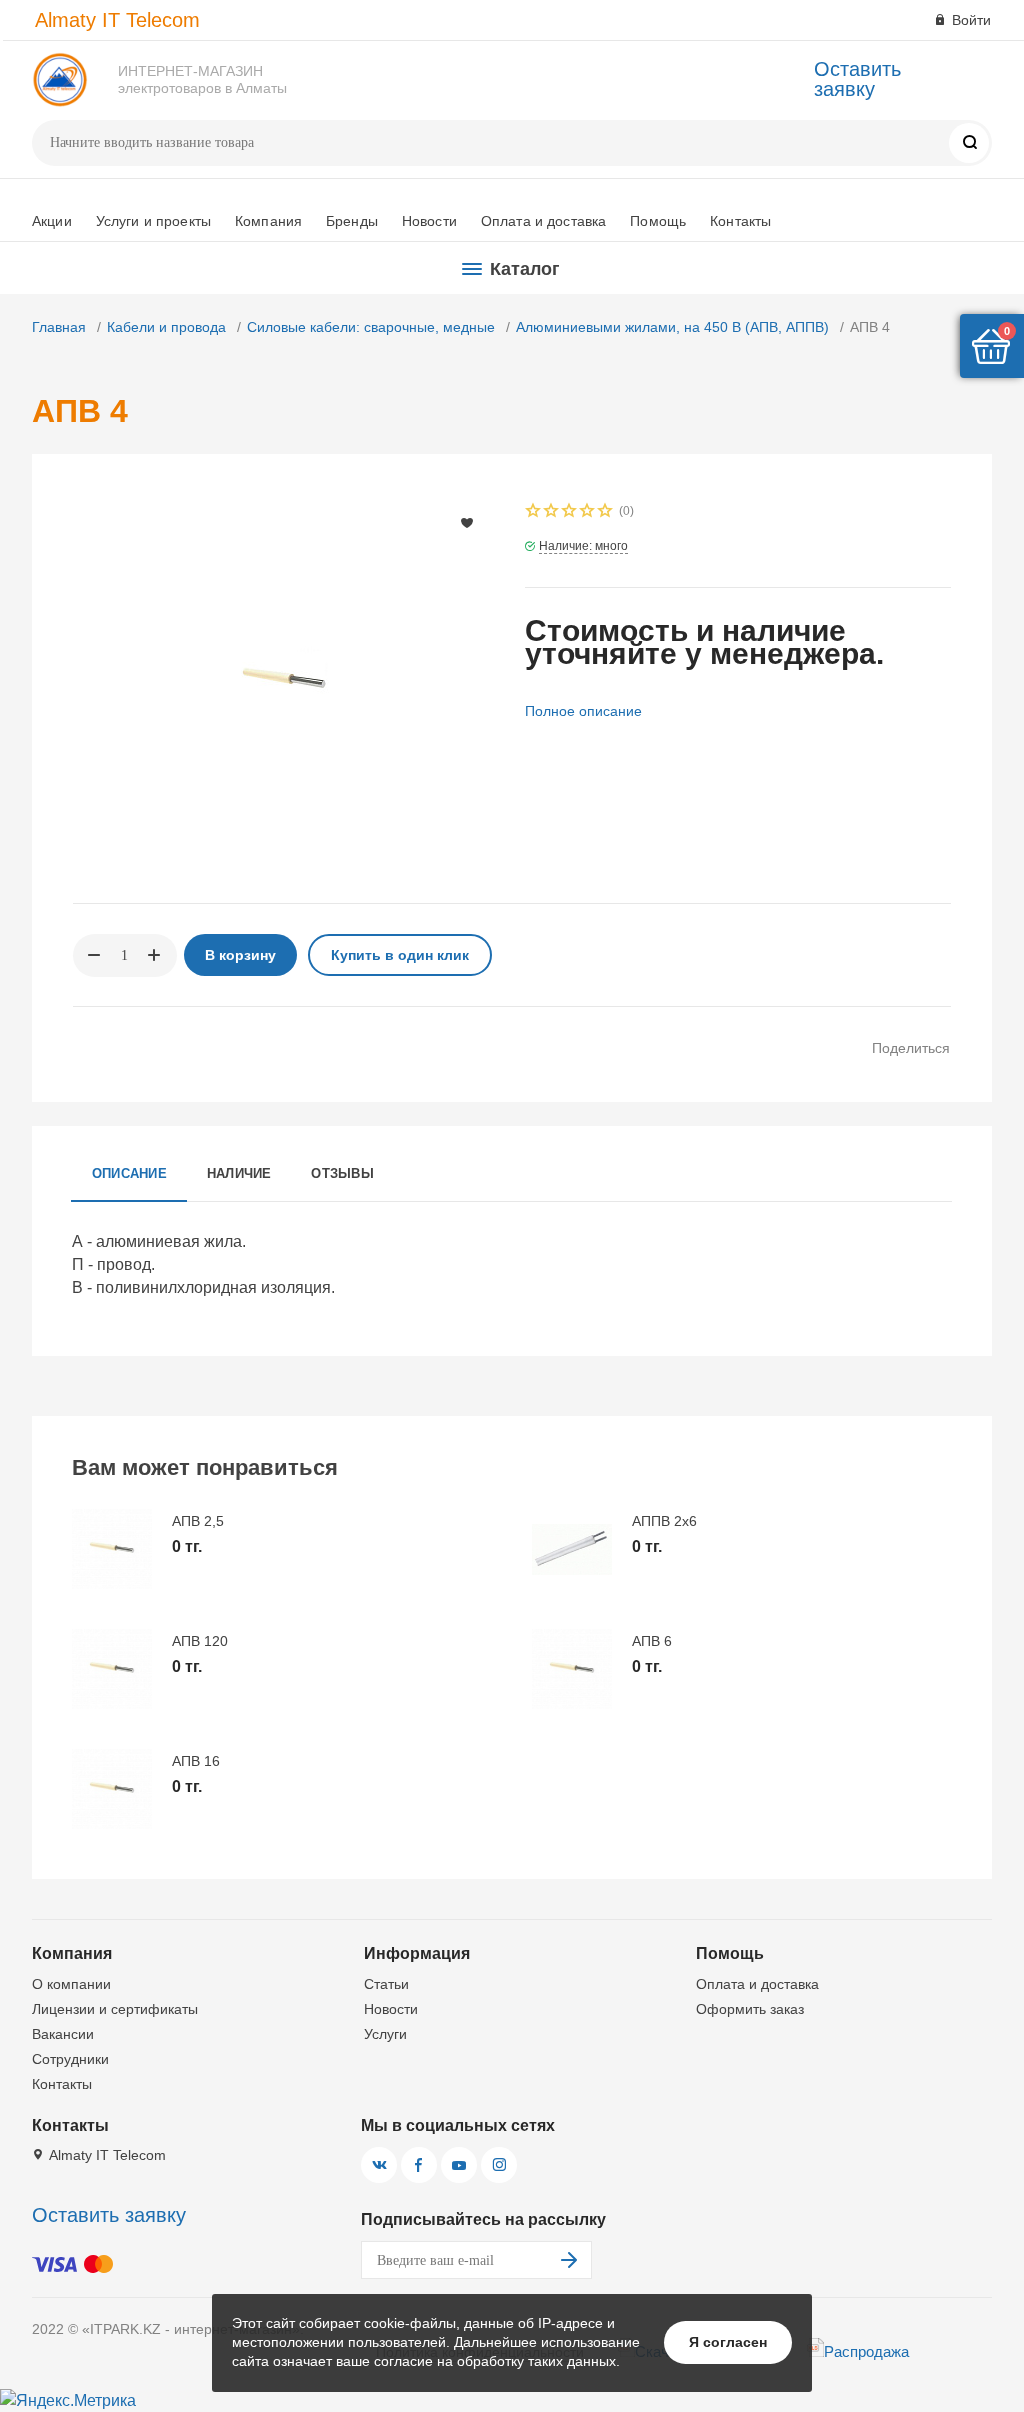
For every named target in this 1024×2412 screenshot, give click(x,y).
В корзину (240, 955)
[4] (588, 512)
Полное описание (583, 711)
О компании (71, 1984)
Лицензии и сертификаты (115, 2009)
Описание (129, 1173)
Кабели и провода (166, 327)
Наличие (239, 1173)
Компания (268, 221)
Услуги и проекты (153, 221)
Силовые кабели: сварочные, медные (371, 327)
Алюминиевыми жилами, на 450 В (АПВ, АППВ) (672, 327)
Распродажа (866, 2351)
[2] (552, 512)
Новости (429, 221)
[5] (606, 512)
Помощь (658, 221)
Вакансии (63, 2034)
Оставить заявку (857, 79)
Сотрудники (70, 2059)
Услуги (385, 2034)
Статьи (386, 1984)
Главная (59, 327)
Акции (52, 221)
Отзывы (342, 1173)
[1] (534, 512)
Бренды (352, 221)
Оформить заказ (750, 2009)
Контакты (740, 221)
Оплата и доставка (543, 221)
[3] (570, 512)
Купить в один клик (400, 955)
